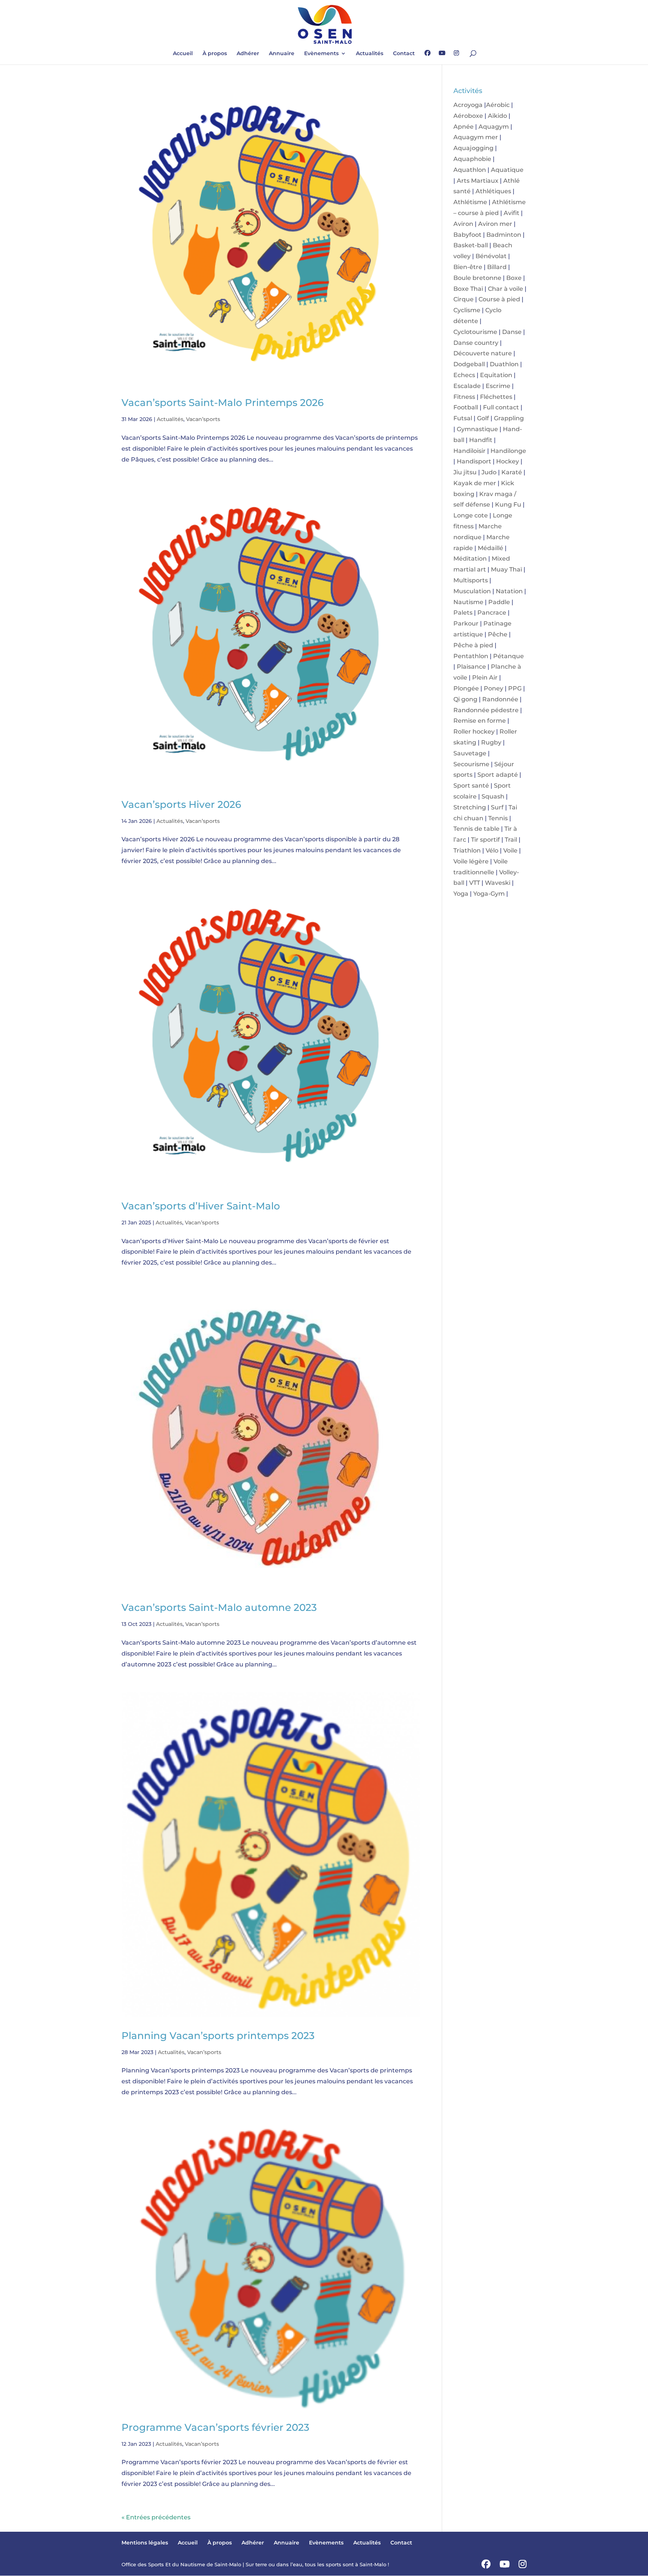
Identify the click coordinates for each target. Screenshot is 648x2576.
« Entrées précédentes (156, 2517)
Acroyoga (468, 105)
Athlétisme (470, 202)
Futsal (463, 418)
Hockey (508, 461)
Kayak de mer (475, 483)
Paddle (499, 602)
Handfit (481, 440)
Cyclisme (467, 310)
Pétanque (508, 656)
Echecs (464, 375)
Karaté (512, 472)
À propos (215, 54)
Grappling (509, 418)
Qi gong (465, 699)
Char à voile (505, 289)
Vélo (492, 850)
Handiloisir (469, 451)
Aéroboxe (468, 116)
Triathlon (467, 850)
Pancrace (492, 613)
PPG (515, 688)
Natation (509, 591)
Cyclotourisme (475, 332)
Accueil (183, 54)
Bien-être (468, 267)
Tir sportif (485, 840)
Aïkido (497, 116)
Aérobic (498, 105)
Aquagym (494, 127)
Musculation (472, 591)
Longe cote (471, 515)
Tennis (498, 818)
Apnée (463, 127)
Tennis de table (476, 829)
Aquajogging (473, 148)
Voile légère (471, 861)
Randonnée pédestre (486, 710)
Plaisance (471, 667)
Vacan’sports (203, 419)
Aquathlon (470, 170)
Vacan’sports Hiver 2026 (181, 805)
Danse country (476, 343)
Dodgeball (469, 364)
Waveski (498, 883)
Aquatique (507, 170)
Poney (493, 688)
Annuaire (282, 54)
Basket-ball (471, 245)
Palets (463, 613)
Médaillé (490, 548)
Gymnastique (477, 429)
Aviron (463, 224)
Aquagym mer (476, 137)
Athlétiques (493, 191)
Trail (511, 840)
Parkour (466, 623)
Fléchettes (496, 397)
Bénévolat (491, 256)
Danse (512, 332)
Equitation (496, 375)
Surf (497, 807)
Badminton (504, 235)
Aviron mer (495, 224)
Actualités (370, 54)
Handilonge (508, 451)
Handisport (474, 461)
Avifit (511, 213)
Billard (497, 267)
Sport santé (471, 786)
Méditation (470, 559)
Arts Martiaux (478, 181)
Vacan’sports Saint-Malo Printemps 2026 (223, 403)
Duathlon (504, 364)
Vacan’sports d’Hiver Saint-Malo (201, 1206)
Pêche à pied (473, 645)
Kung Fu (508, 505)
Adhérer (248, 54)
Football (466, 407)
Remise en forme (480, 721)
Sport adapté (498, 775)
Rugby (491, 742)
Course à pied (499, 299)
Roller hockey (474, 732)
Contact (404, 54)
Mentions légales (145, 2543)
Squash (493, 796)
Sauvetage (470, 753)
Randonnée (500, 699)
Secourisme (471, 764)
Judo (489, 472)
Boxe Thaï (468, 289)
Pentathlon (471, 656)
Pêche (498, 634)
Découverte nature (483, 353)
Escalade (467, 386)
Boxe (514, 278)
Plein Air (485, 677)
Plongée (466, 688)
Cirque (463, 299)
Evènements (321, 54)
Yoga (461, 894)
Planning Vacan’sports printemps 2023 (218, 2036)
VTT (475, 883)
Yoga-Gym (489, 894)
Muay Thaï (506, 569)
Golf (483, 418)
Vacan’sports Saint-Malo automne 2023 (219, 1608)
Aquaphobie (472, 159)
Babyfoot (467, 235)
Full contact (501, 407)
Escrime (498, 386)
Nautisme (468, 602)
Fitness (464, 397)
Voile (510, 850)
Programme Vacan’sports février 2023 (215, 2427)
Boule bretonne (477, 278)
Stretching (470, 807)
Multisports (471, 580)
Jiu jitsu (465, 472)
